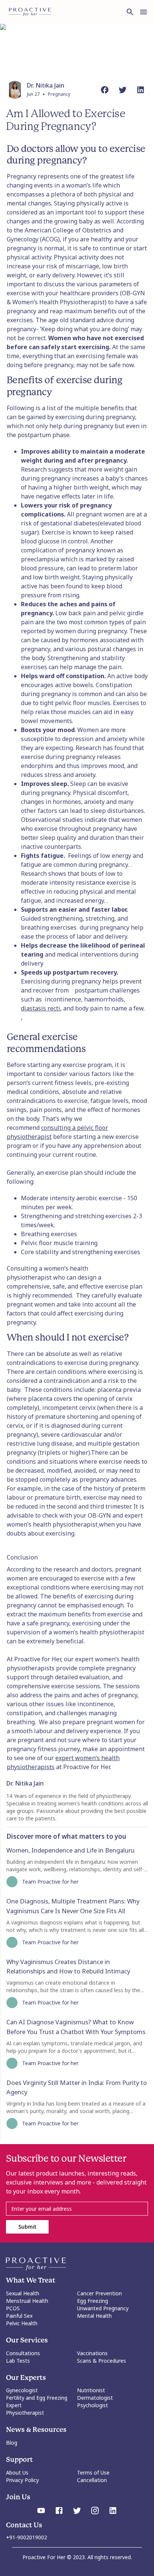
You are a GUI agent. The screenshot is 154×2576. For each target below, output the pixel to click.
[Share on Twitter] (123, 90)
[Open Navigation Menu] (144, 12)
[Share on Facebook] (105, 90)
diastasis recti (41, 1008)
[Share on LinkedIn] (141, 90)
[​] (77, 2209)
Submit (27, 2227)
